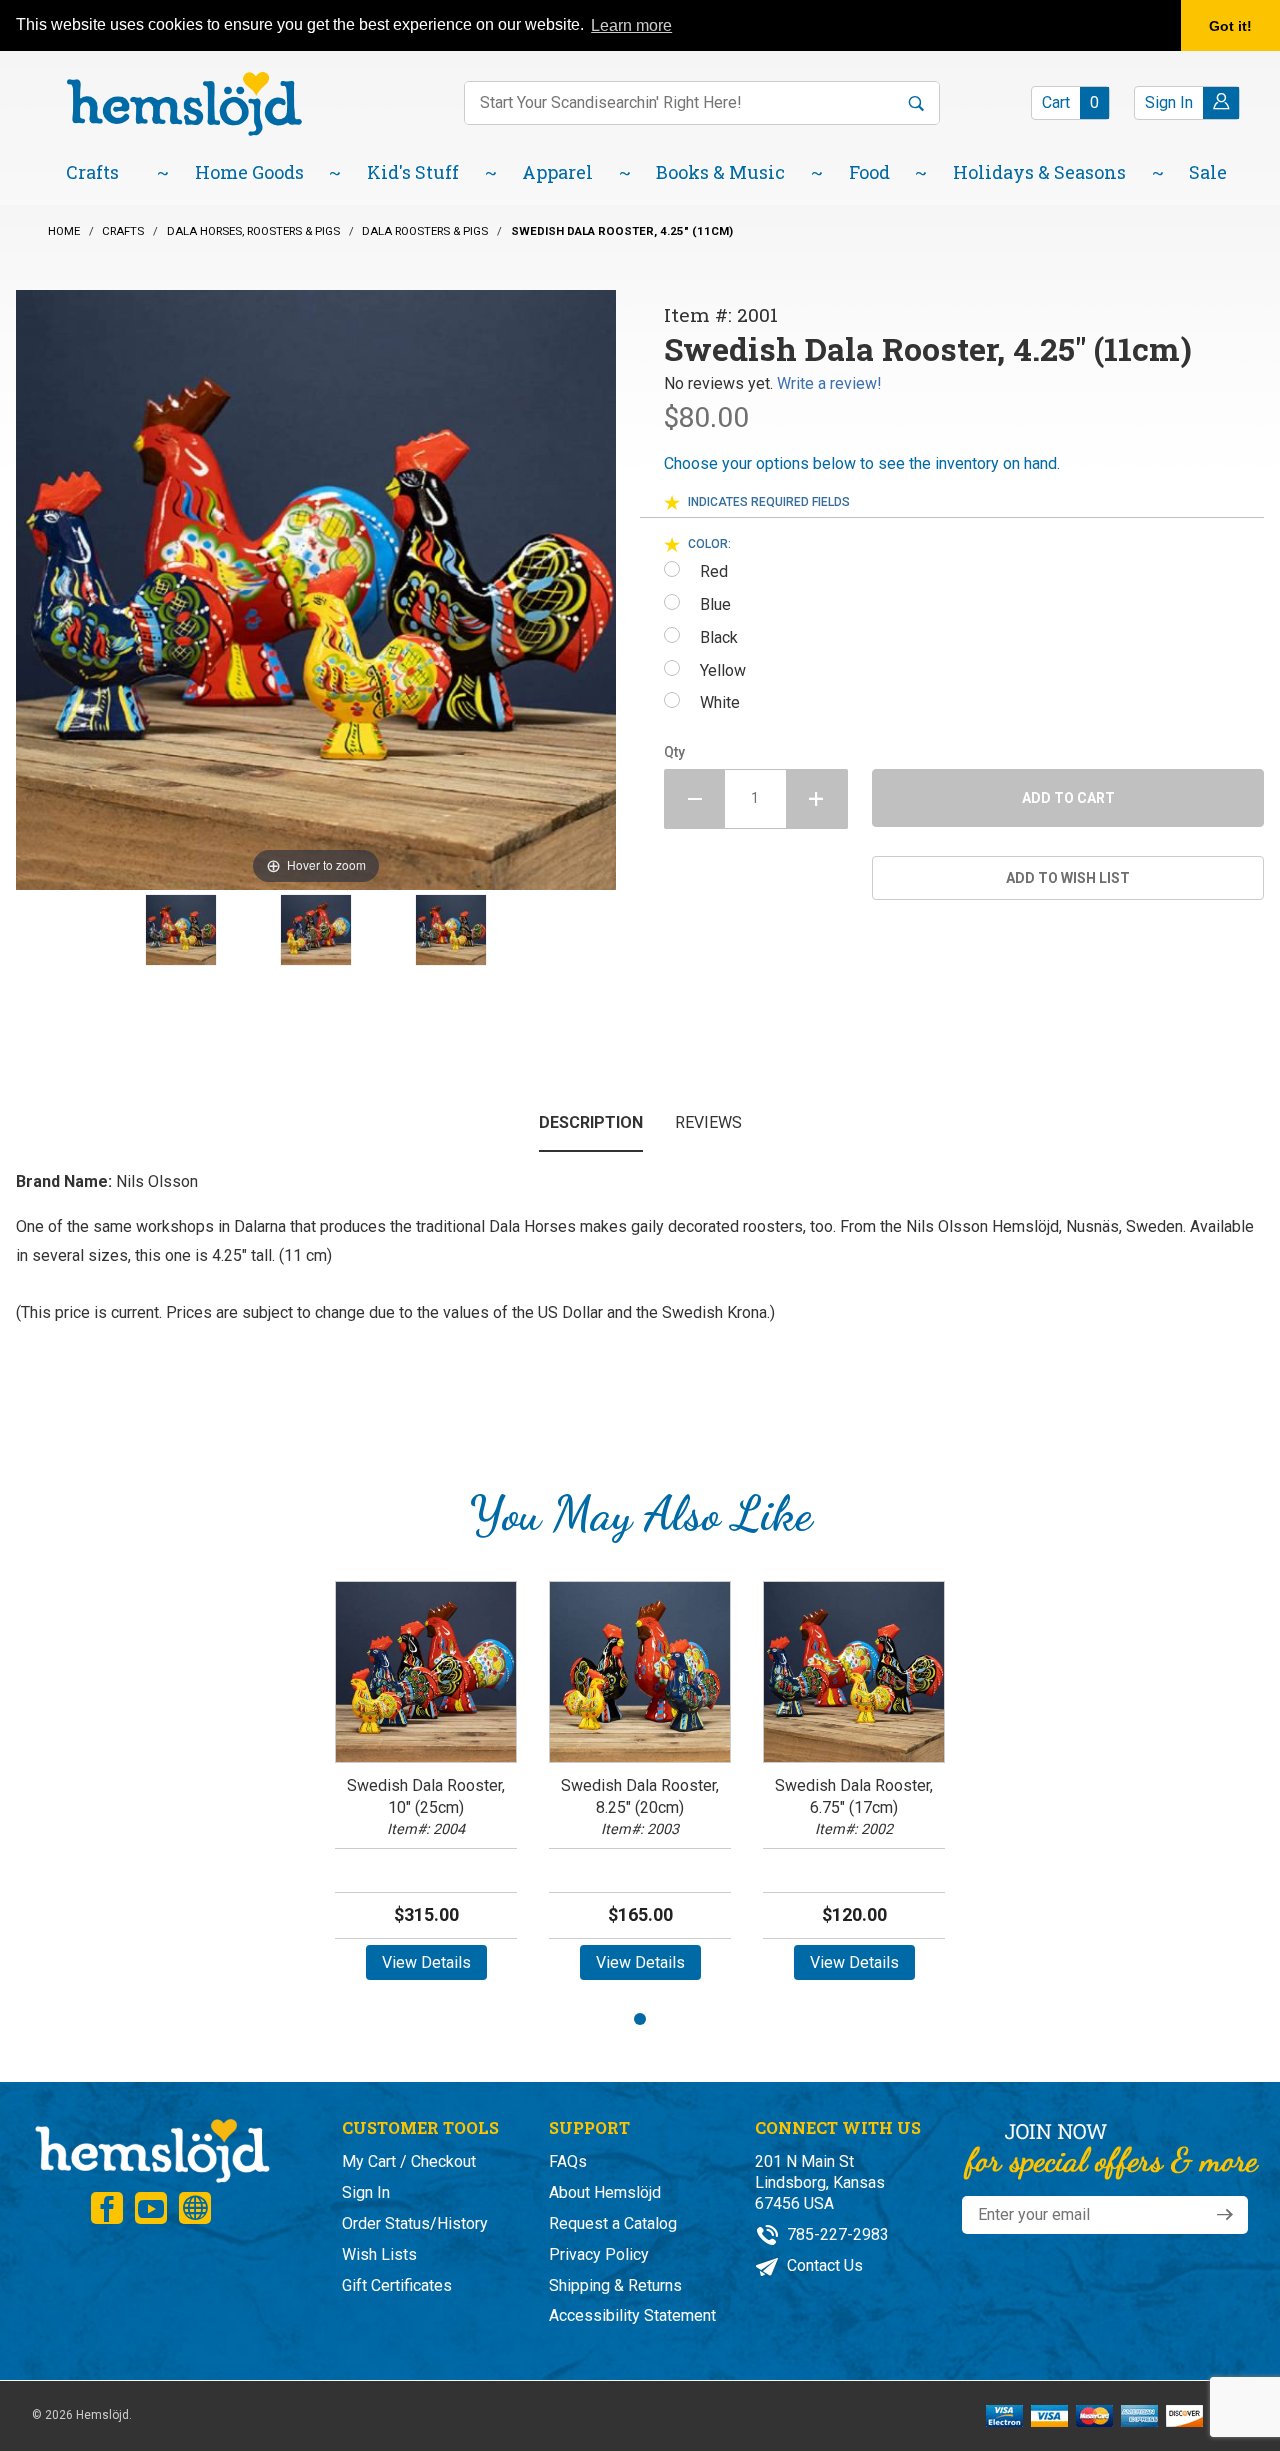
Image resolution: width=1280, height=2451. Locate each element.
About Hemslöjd (605, 2192)
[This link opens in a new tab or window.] (107, 2208)
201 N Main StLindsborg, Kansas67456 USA (820, 2182)
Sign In (366, 2192)
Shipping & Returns (615, 2285)
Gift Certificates (397, 2285)
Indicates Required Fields (769, 502)
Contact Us (823, 2265)
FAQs (568, 2161)
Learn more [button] (631, 25)
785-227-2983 (836, 2234)
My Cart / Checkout (409, 2161)
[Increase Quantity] (817, 799)
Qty (674, 752)
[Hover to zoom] (316, 588)
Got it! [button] (1230, 26)
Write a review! (829, 383)
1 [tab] (640, 2019)
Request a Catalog (613, 2223)
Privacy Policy (599, 2254)
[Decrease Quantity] (694, 799)
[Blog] (195, 2208)
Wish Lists (379, 2254)
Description (591, 1122)
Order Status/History (415, 2223)
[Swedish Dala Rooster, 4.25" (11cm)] (181, 930)
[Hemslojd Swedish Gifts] (184, 102)
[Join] (1225, 2215)
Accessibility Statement (632, 2315)
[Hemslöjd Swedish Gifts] (151, 2148)
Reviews (708, 1122)
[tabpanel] (426, 1787)
